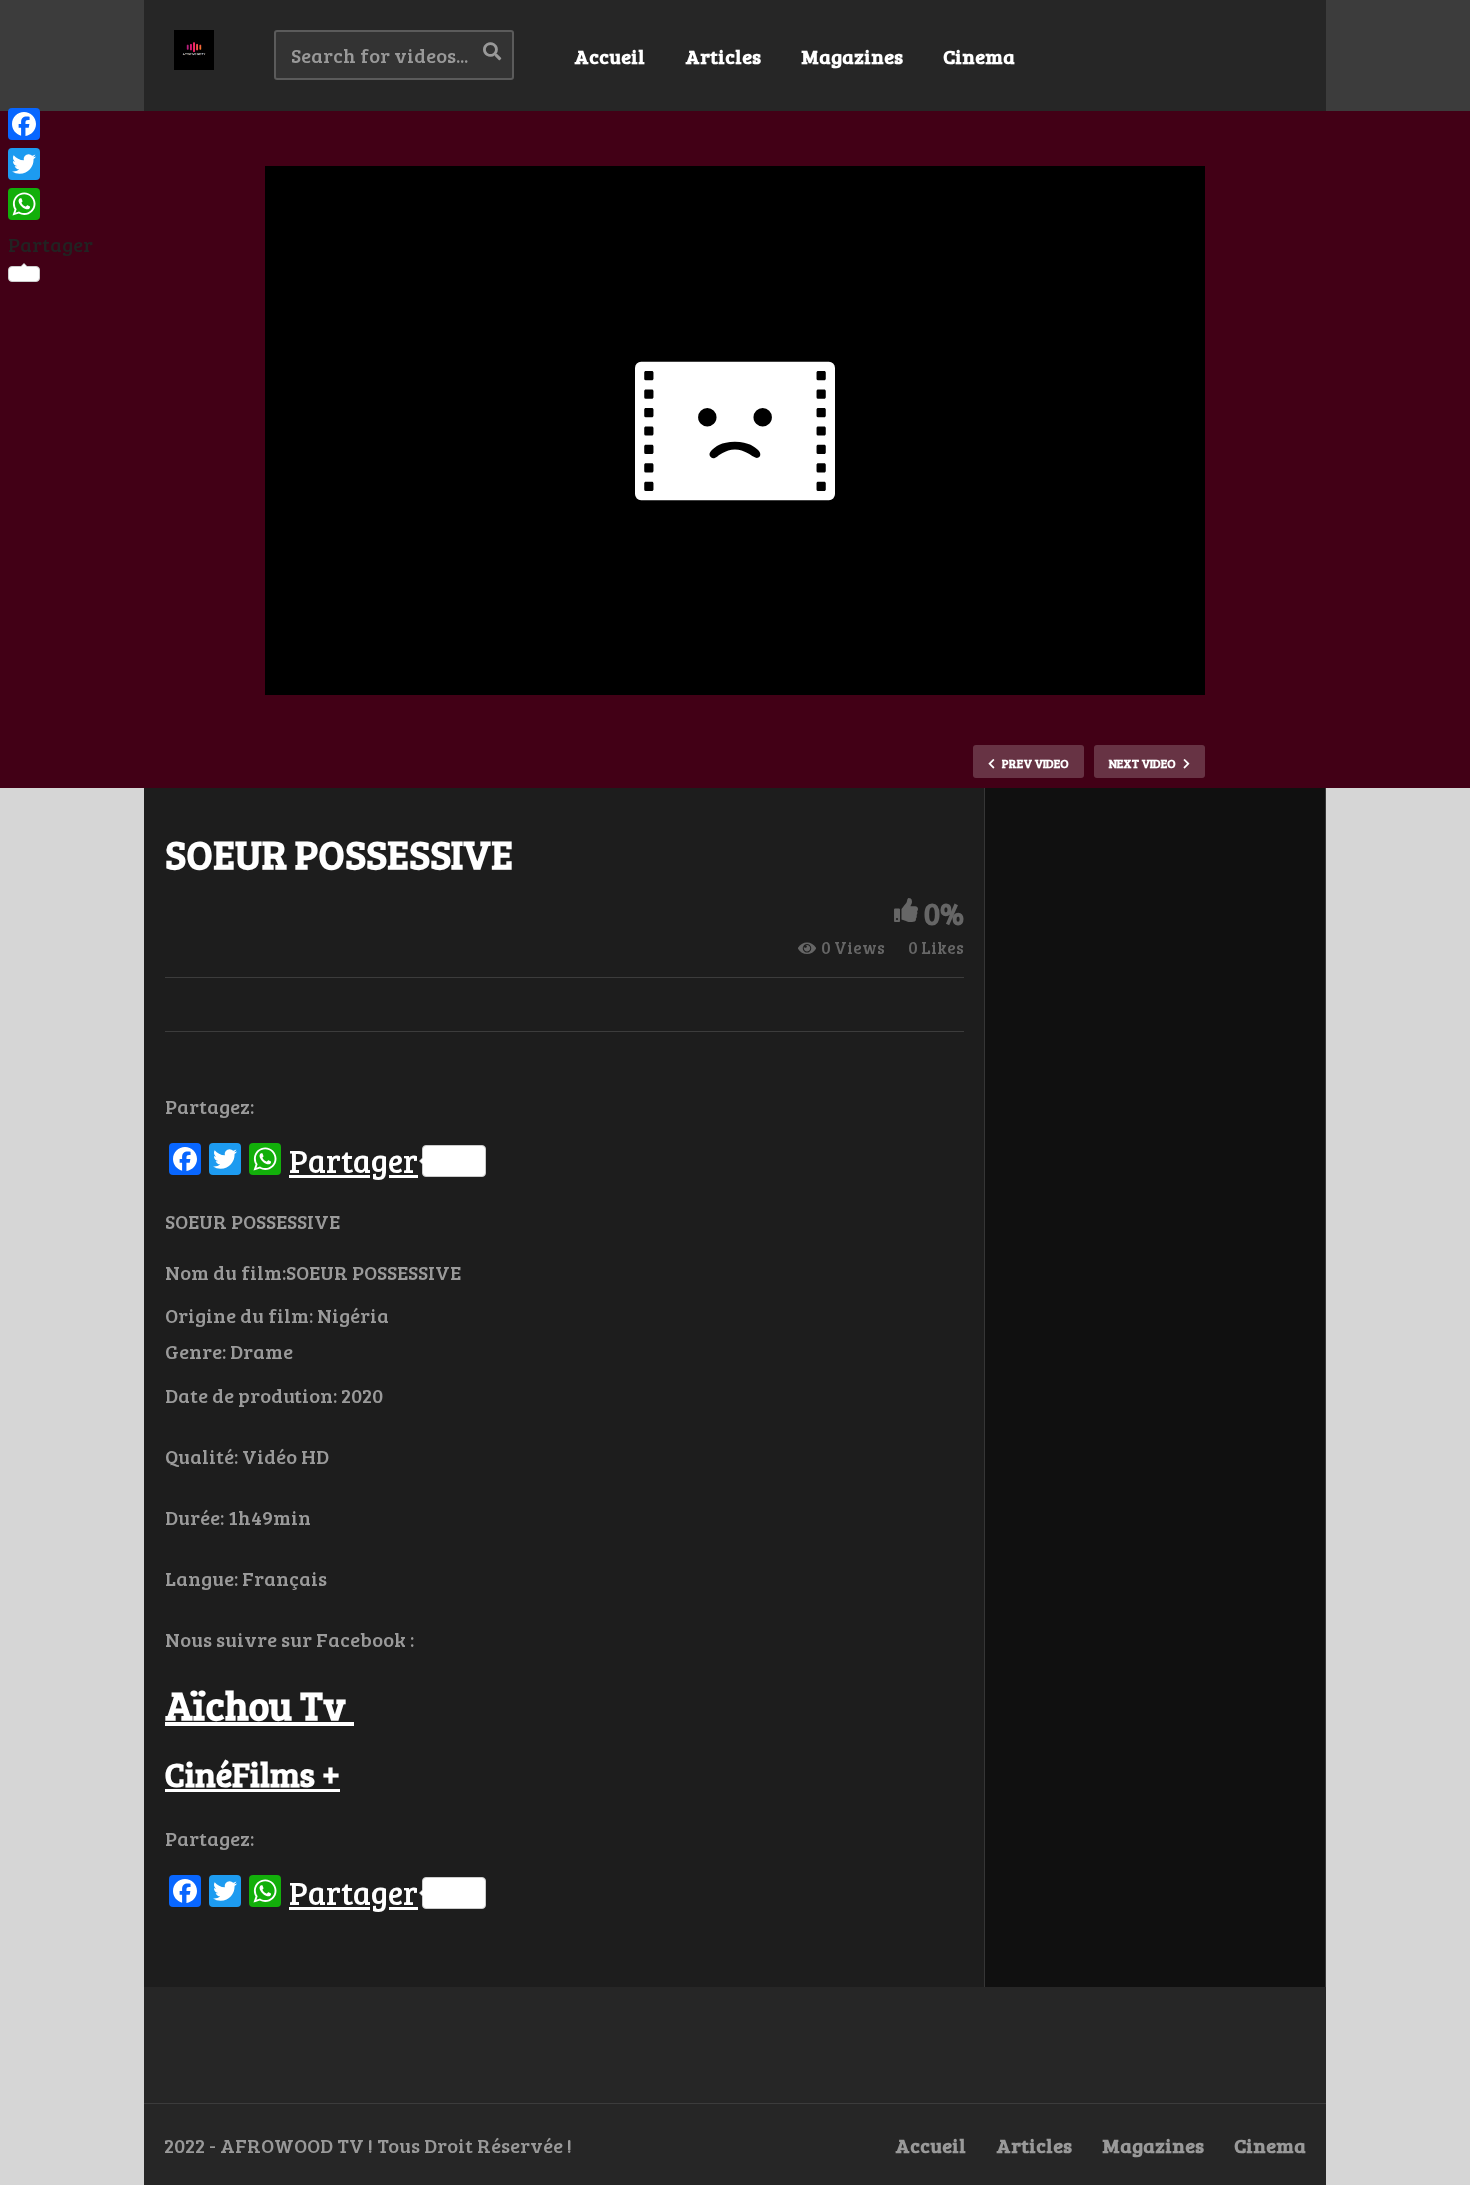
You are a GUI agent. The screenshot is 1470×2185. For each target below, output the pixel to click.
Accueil (609, 56)
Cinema (979, 56)
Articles (723, 56)
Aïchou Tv (259, 1704)
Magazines (852, 56)
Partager (353, 1161)
